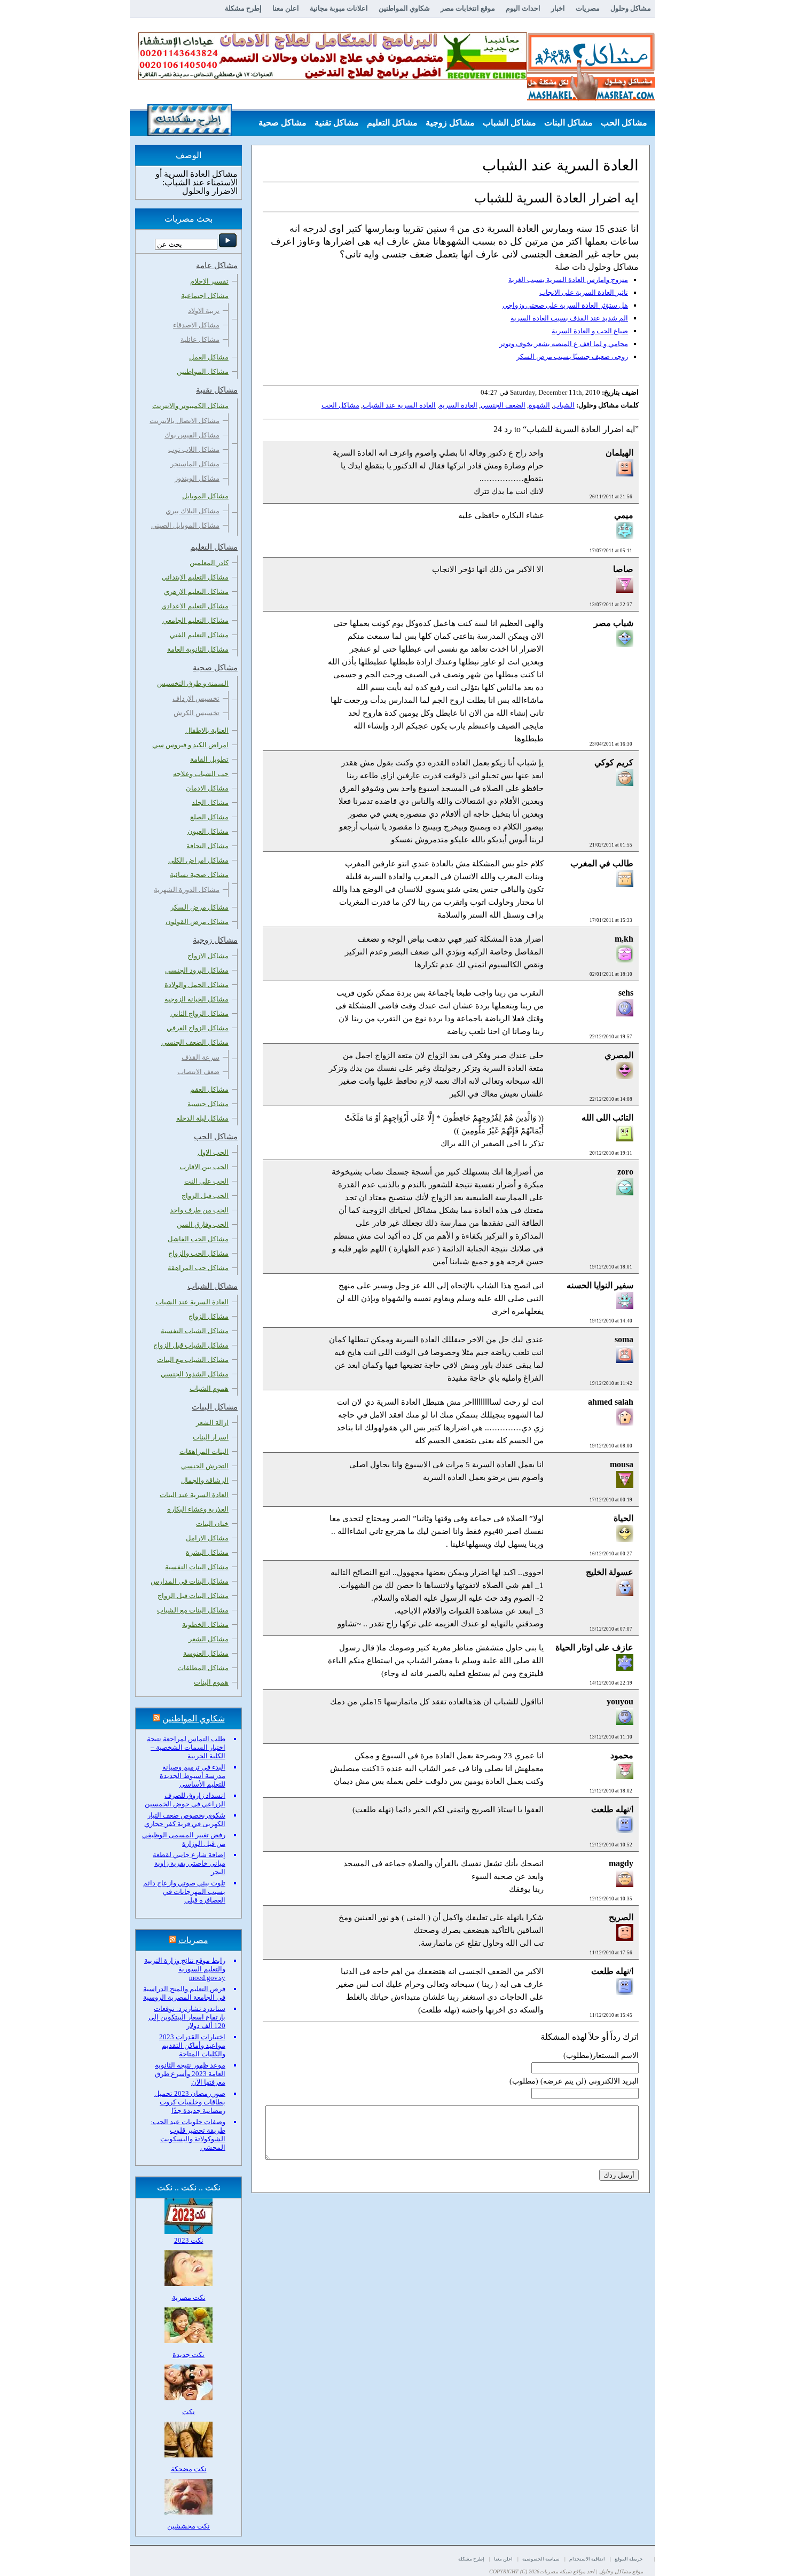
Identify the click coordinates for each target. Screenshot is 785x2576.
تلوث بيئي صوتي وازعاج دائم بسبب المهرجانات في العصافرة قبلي (184, 1892)
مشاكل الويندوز (197, 478)
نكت (189, 2412)
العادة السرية (458, 405)
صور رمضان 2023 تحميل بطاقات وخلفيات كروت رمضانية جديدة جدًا (190, 2102)
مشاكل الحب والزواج (198, 1253)
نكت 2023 (189, 2240)
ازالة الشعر (212, 1423)
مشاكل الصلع (209, 817)
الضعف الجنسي (503, 405)
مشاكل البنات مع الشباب (193, 1610)
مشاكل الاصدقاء (196, 325)
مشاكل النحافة (207, 846)
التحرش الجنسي (205, 1466)
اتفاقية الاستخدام (587, 2559)
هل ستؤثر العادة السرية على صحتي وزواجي (565, 305)
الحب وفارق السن (203, 1224)
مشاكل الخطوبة (205, 1624)
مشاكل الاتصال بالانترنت (185, 421)
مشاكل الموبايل (205, 496)
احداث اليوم (523, 8)
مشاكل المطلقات (203, 1668)
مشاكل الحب (624, 123)
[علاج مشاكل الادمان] (333, 78)
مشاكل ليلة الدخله (202, 1118)
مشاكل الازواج (208, 956)
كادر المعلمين (209, 563)
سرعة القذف (201, 1057)
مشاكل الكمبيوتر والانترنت (190, 406)
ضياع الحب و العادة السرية (590, 331)
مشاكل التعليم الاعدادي (195, 606)
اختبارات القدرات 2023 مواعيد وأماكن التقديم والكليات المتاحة (192, 2045)
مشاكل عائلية (200, 339)
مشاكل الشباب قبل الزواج (191, 1345)
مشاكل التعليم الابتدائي (195, 577)
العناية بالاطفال (207, 730)
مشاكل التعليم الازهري (196, 592)
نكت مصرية (189, 2297)
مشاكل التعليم (392, 123)
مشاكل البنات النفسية (197, 1567)
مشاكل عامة (625, 149)
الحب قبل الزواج (205, 1196)
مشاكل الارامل (207, 1538)
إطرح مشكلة (243, 8)
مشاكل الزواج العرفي (198, 1028)
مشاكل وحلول (631, 8)
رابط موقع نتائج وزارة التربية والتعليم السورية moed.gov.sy (185, 1969)
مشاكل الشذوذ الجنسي (195, 1374)
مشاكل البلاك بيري (193, 511)
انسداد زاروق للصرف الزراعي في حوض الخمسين (185, 1800)
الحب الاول (213, 1152)
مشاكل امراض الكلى (198, 860)
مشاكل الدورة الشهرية (187, 890)
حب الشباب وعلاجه (201, 774)
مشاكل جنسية (208, 1104)
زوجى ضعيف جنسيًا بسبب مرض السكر (572, 357)
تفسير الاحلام (209, 281)
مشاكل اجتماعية (205, 296)
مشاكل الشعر (209, 1639)
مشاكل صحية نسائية (199, 875)
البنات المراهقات (204, 1451)
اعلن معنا (286, 8)
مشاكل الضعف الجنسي (195, 1042)
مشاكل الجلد (210, 802)
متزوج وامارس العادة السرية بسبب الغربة (568, 280)
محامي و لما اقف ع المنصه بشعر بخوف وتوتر (564, 344)
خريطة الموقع (629, 2559)
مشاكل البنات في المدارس (190, 1581)
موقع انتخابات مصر (468, 8)
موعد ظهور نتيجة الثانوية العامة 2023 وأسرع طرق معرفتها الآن (190, 2074)
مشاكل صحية (282, 123)
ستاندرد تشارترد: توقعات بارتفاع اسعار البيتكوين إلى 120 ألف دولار (187, 2017)
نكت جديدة (189, 2355)
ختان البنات (212, 1524)
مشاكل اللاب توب (194, 449)
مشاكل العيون (208, 831)
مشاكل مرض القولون (197, 922)
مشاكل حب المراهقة (198, 1268)
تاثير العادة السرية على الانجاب (584, 292)
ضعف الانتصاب (198, 1072)
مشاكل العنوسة (206, 1653)
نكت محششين (189, 2526)
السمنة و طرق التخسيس (193, 683)
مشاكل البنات (568, 123)
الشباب (564, 405)
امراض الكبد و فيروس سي (190, 745)
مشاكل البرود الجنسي (197, 970)
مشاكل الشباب (509, 123)
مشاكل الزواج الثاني (199, 1013)
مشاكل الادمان (207, 788)
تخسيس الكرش (197, 713)
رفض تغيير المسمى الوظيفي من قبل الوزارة (184, 1839)
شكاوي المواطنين (404, 8)
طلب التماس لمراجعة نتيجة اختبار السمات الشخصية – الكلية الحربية (186, 1747)
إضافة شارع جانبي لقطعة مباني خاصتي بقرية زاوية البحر (189, 1863)
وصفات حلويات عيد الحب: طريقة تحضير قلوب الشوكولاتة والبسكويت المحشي (188, 2135)
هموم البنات (211, 1682)
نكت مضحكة (189, 2469)
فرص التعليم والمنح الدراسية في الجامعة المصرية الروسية (184, 1993)
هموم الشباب (209, 1388)
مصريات (588, 8)
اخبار (558, 8)
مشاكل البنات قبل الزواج (193, 1596)
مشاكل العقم (209, 1089)
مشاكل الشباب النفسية (195, 1331)
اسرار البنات (211, 1437)
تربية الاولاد (204, 311)
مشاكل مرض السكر (199, 907)
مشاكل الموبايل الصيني (185, 525)
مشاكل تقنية (337, 123)
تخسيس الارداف (196, 698)
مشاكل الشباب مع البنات (193, 1360)
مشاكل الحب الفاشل (198, 1239)
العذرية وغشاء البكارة (198, 1509)
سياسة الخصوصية (541, 2559)
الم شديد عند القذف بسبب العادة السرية (569, 318)
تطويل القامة (209, 759)
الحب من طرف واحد (199, 1210)
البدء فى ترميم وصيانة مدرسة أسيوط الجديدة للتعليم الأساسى (193, 1776)
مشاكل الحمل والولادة (197, 985)
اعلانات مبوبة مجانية (339, 8)
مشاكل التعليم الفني (199, 635)
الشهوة (539, 405)
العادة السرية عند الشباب (399, 405)
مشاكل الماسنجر (195, 464)
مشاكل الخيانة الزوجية (197, 999)
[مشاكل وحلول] (591, 99)
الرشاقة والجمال (205, 1480)
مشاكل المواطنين (203, 371)
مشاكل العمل (209, 357)
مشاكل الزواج (209, 1316)
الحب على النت (206, 1181)
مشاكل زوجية (450, 123)
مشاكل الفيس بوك (192, 435)
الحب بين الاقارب (204, 1167)
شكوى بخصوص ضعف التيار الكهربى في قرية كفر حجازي (185, 1819)
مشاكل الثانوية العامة (198, 649)
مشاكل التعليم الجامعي (195, 620)
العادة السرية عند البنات (194, 1495)
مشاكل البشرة (207, 1552)
